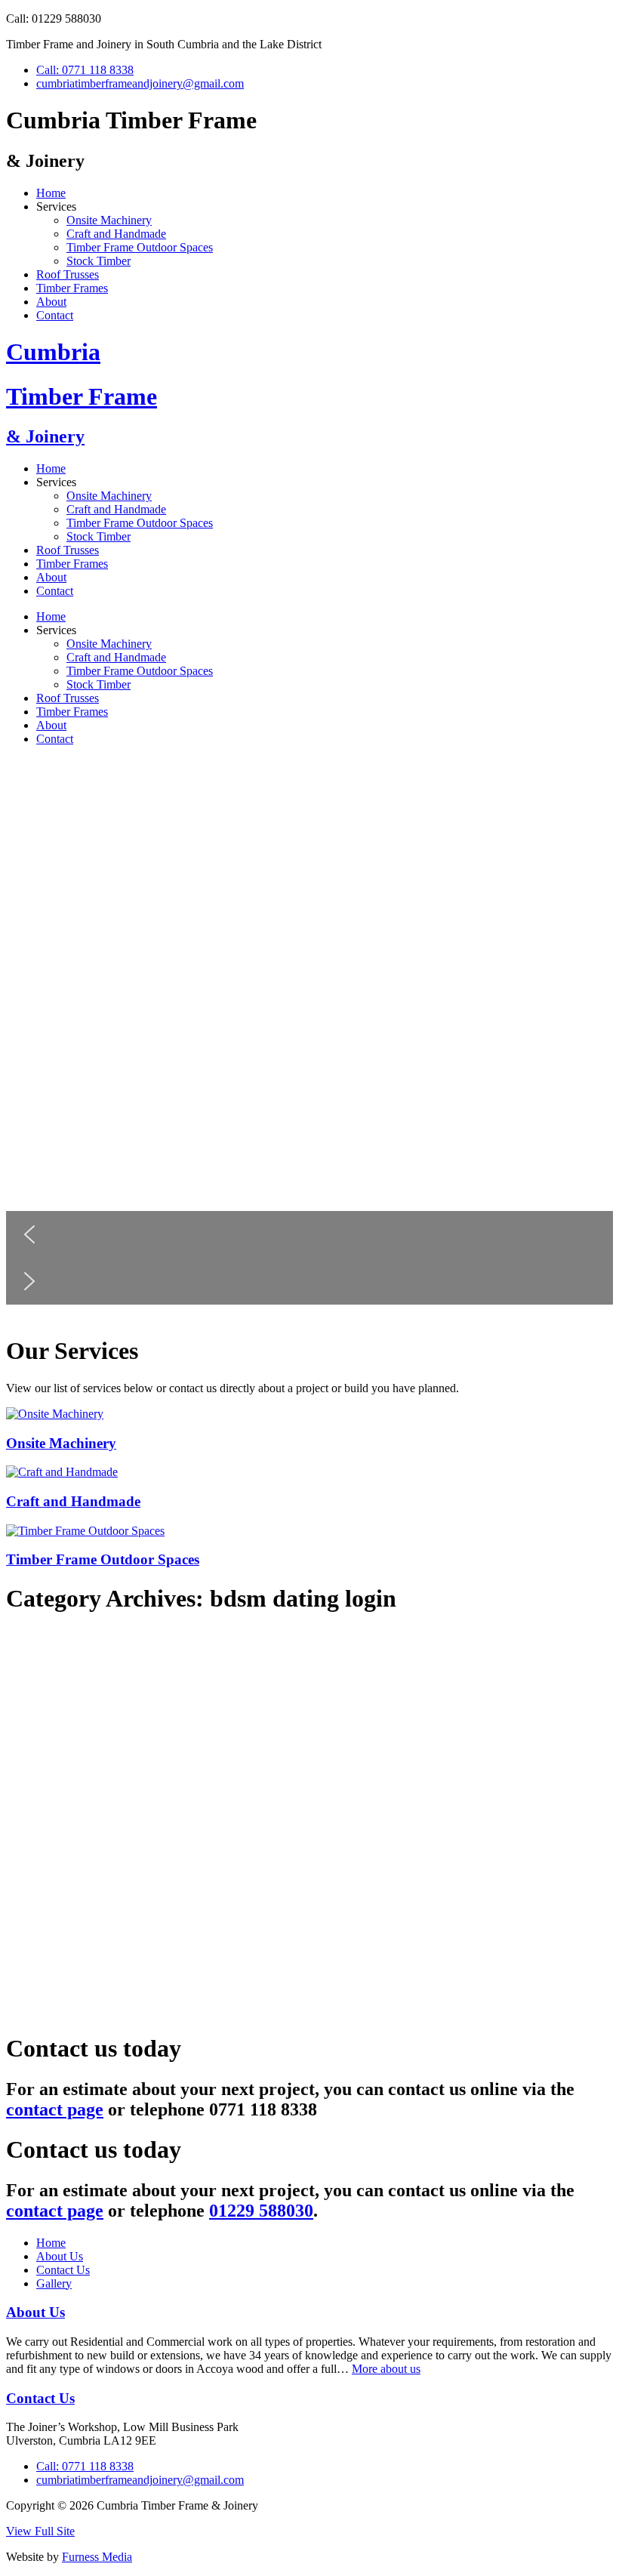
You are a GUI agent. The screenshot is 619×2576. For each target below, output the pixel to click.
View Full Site (40, 2531)
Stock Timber (99, 261)
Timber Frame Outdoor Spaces (140, 247)
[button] (309, 1234)
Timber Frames (72, 288)
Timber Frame (82, 396)
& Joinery (45, 436)
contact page (55, 2109)
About (51, 302)
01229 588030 (261, 2211)
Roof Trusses (68, 274)
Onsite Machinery (109, 220)
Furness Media (97, 2557)
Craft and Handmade (116, 234)
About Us (60, 2256)
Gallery (54, 2283)
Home (51, 193)
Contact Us (63, 2270)
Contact (55, 315)
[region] (309, 1040)
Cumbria (53, 352)
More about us (386, 2369)
